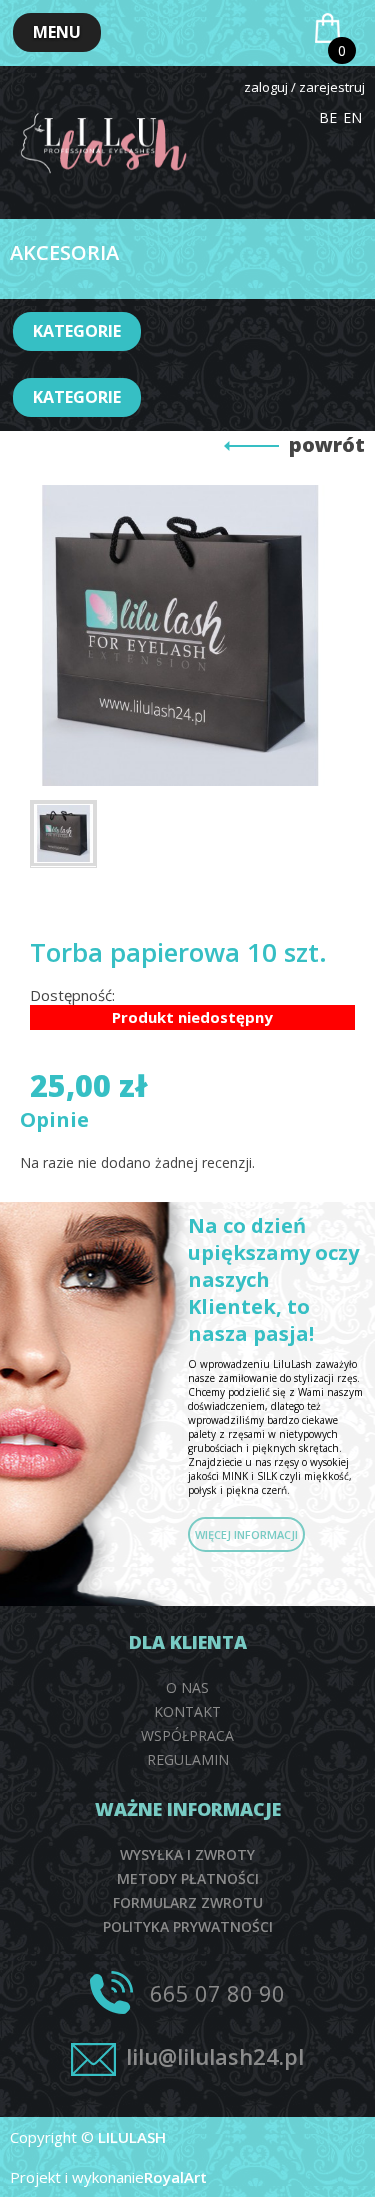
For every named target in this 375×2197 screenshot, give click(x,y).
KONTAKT (187, 1711)
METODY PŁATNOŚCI (188, 1878)
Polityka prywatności (188, 1926)
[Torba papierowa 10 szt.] (63, 833)
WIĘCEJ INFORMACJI (246, 1534)
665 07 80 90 (217, 1993)
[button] (57, 32)
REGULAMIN (188, 1759)
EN (352, 117)
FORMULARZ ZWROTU (188, 1902)
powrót (327, 444)
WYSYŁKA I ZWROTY (187, 1854)
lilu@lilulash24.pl (215, 2056)
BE (328, 117)
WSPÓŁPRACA (187, 1735)
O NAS (187, 1687)
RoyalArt (175, 2177)
